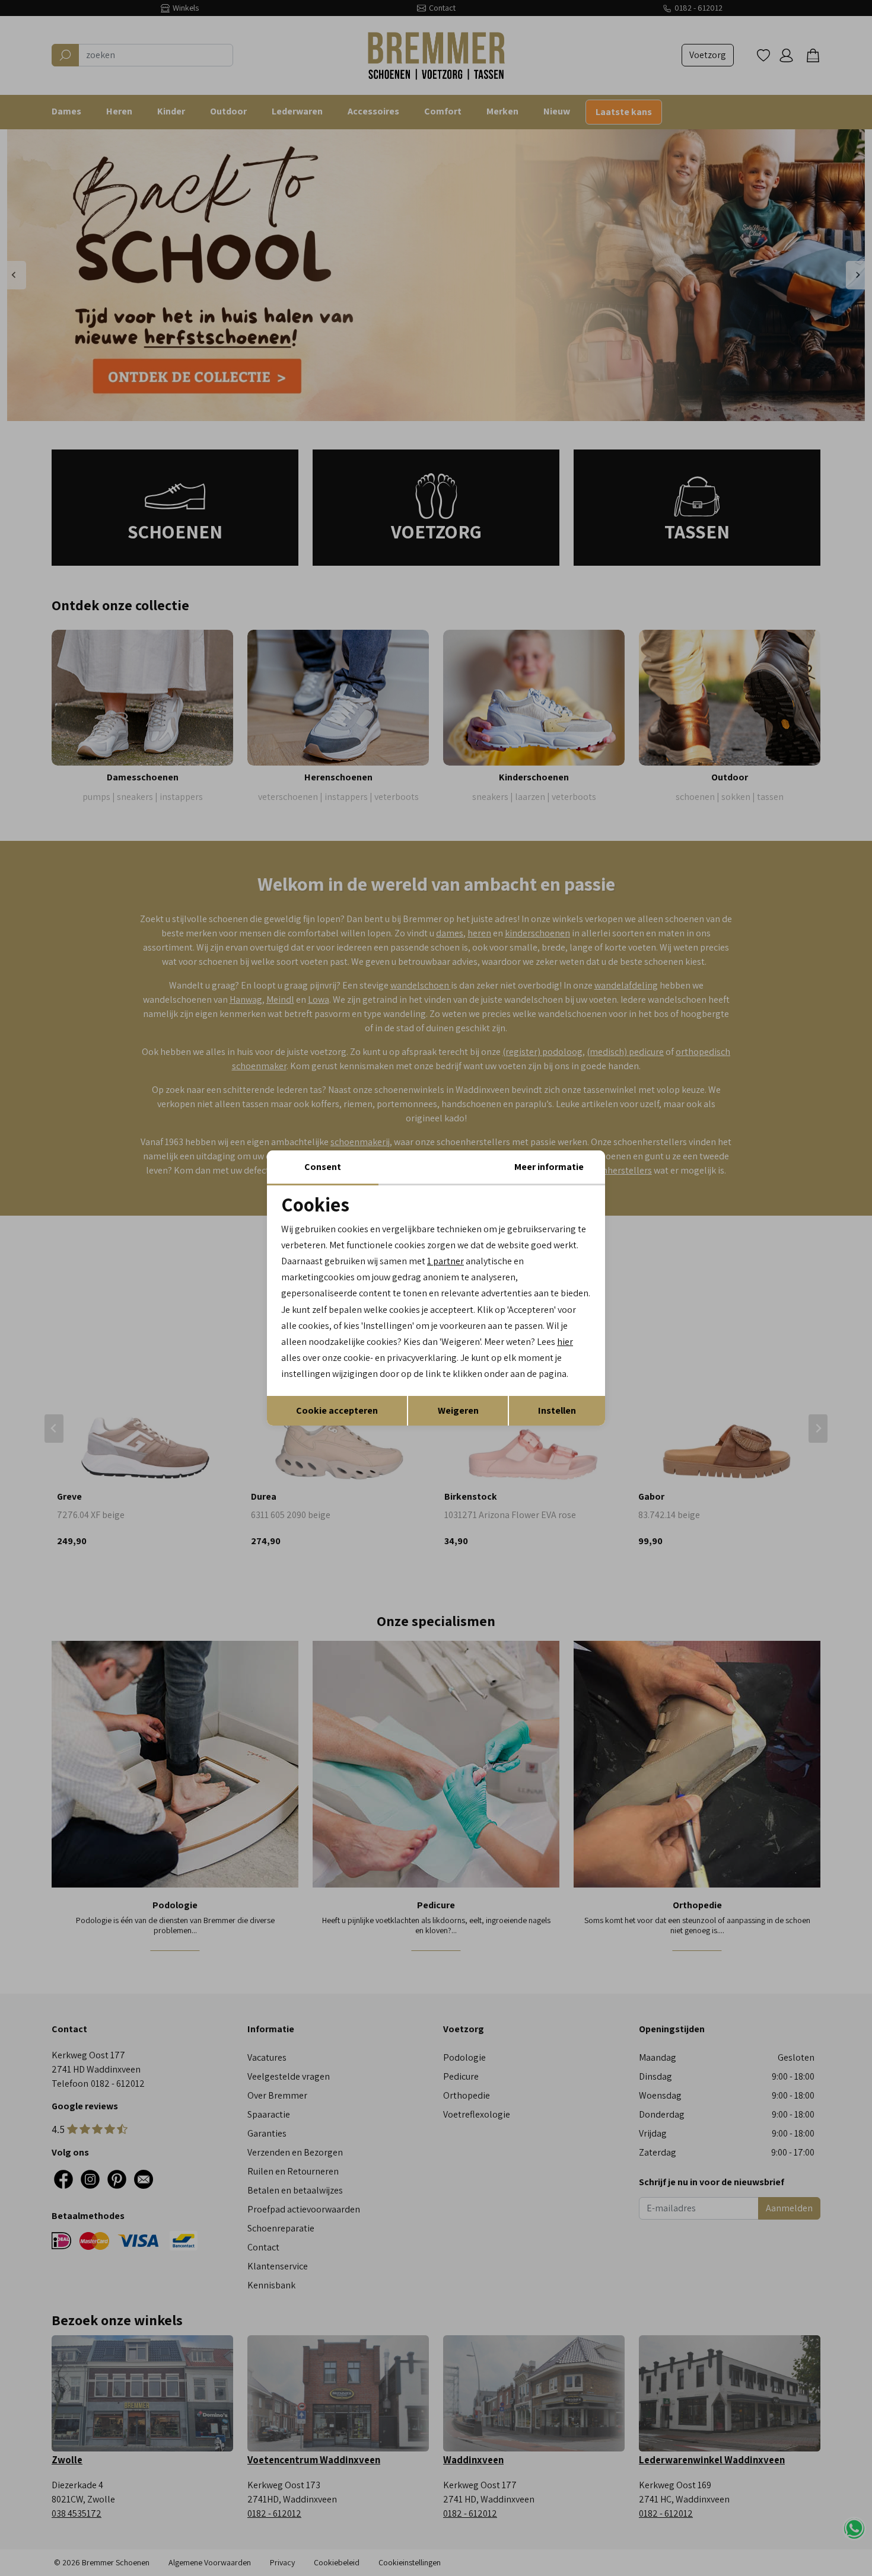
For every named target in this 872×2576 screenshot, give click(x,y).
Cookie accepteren (337, 1410)
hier (565, 1342)
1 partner (445, 1261)
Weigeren (458, 1410)
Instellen (557, 1410)
